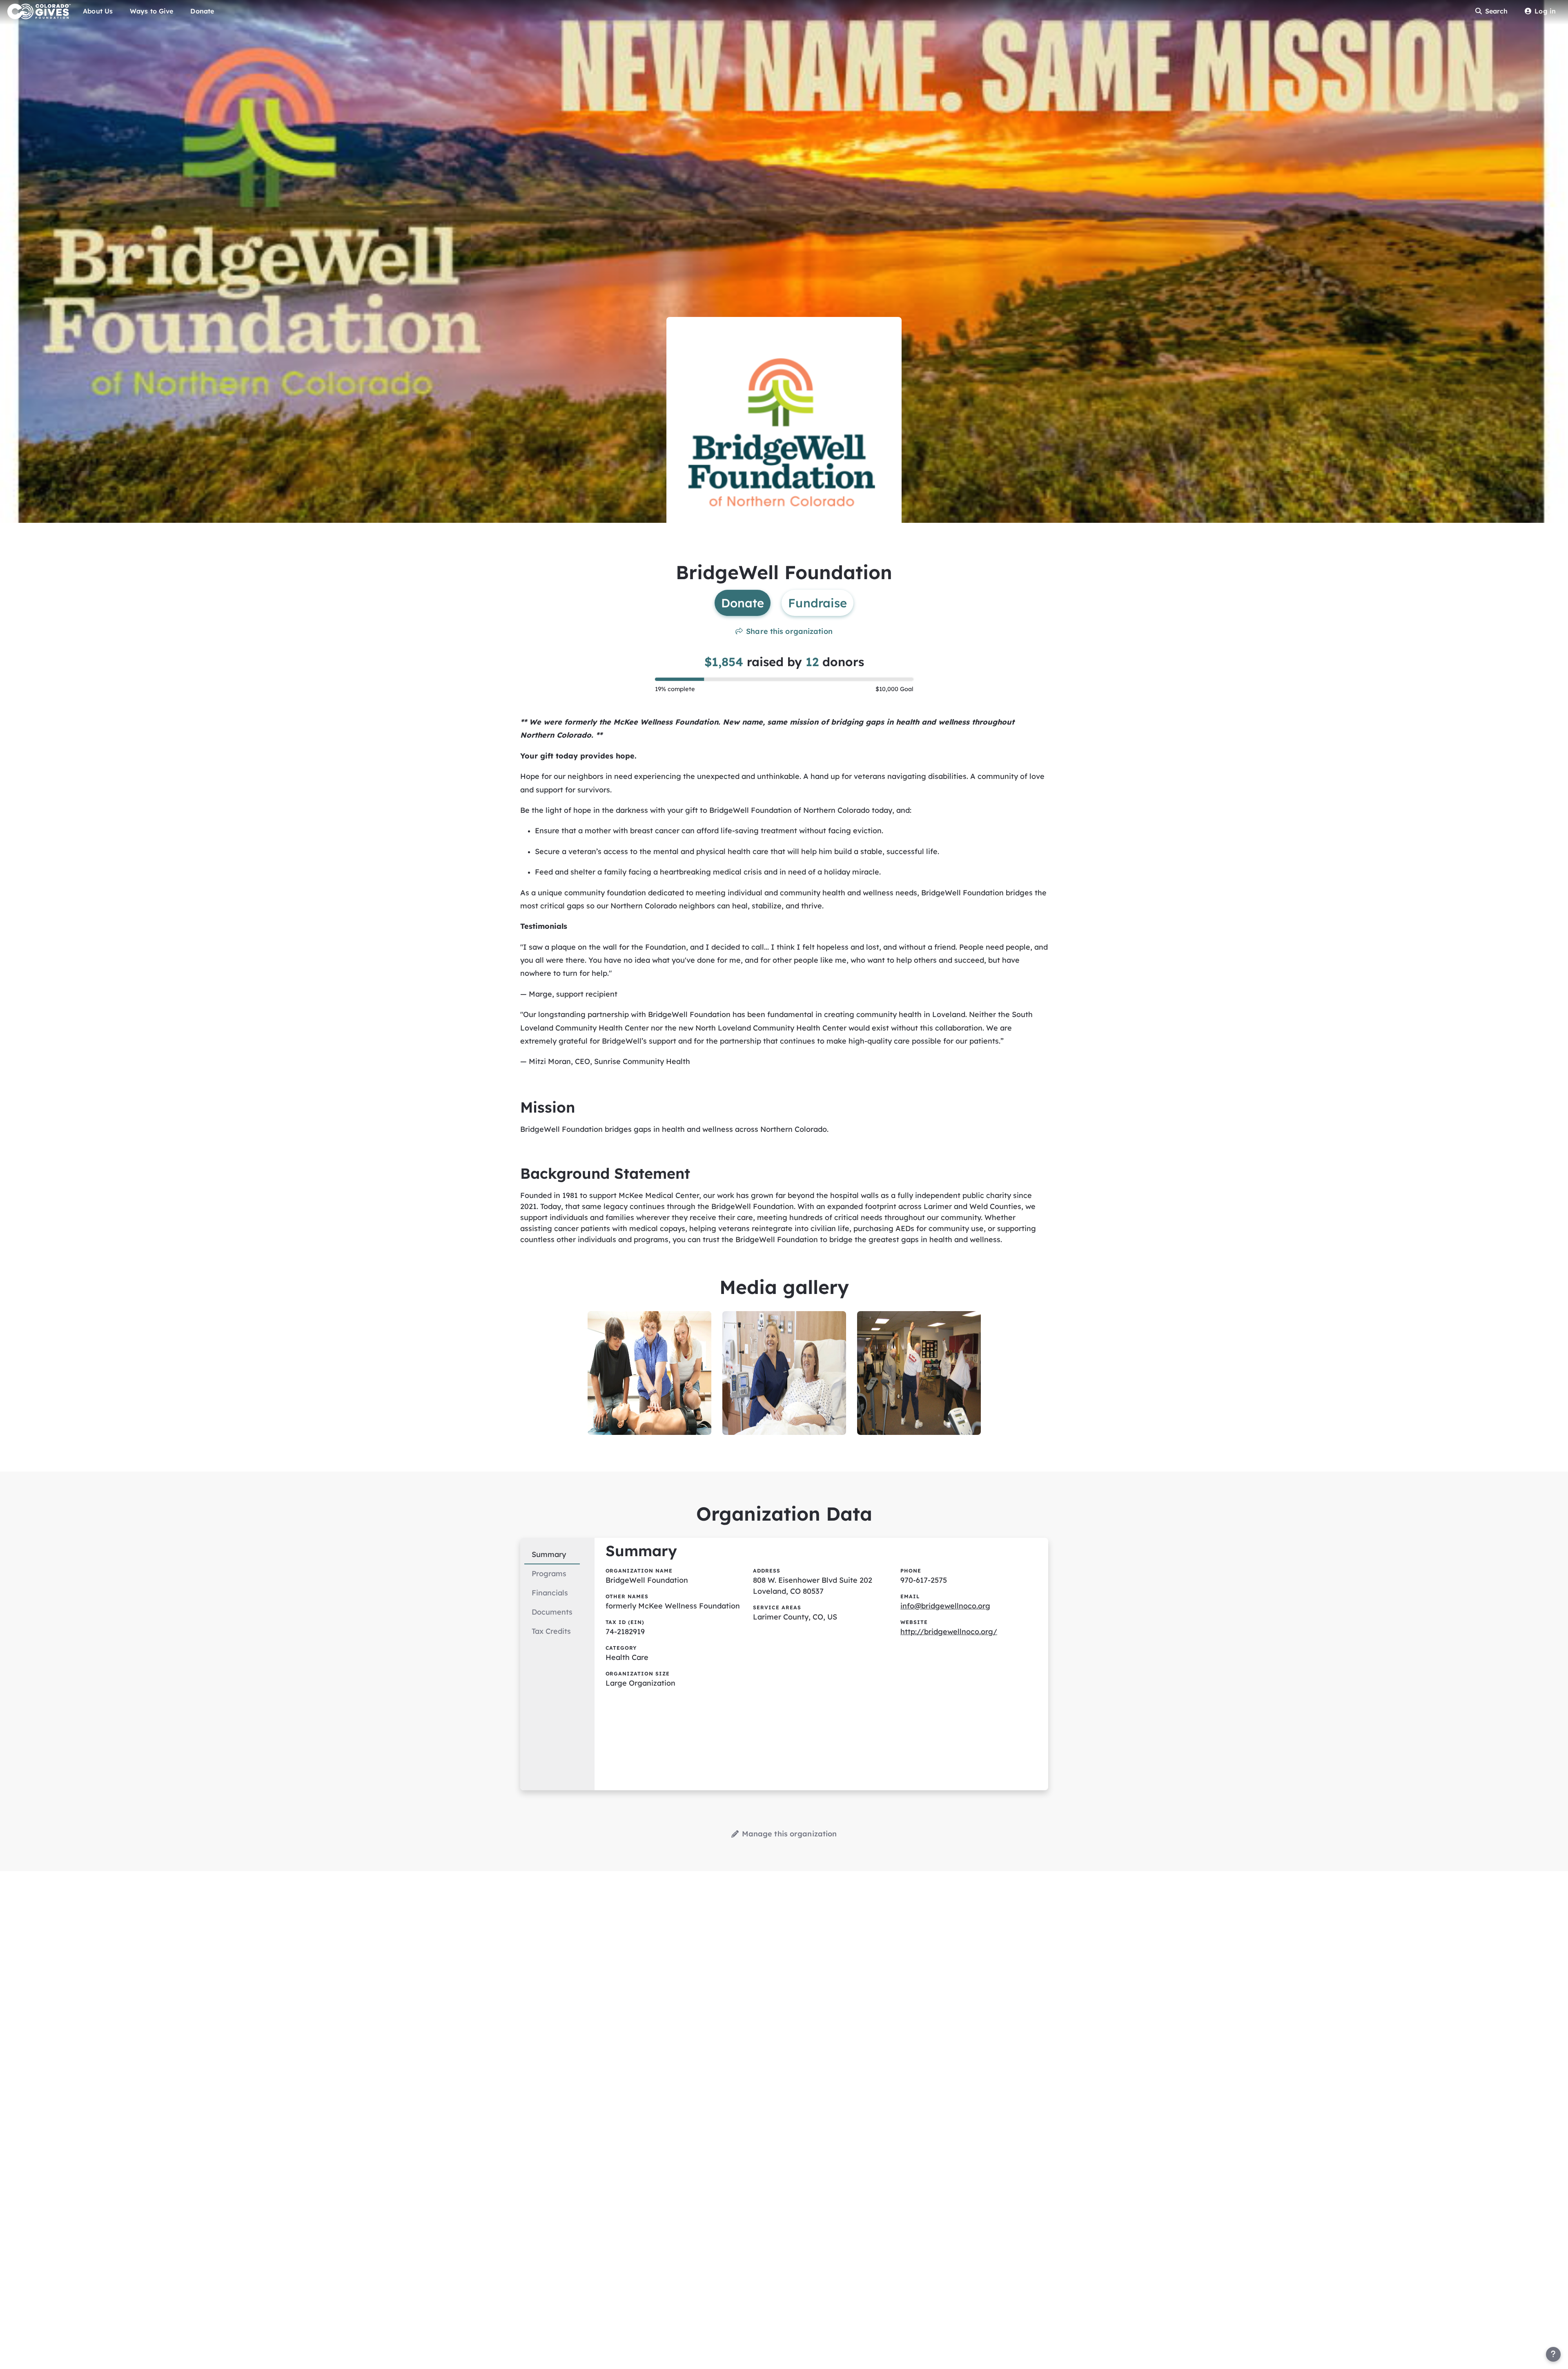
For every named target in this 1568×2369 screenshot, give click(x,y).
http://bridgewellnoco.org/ (949, 1632)
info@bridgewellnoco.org (945, 1606)
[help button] (1553, 2354)
